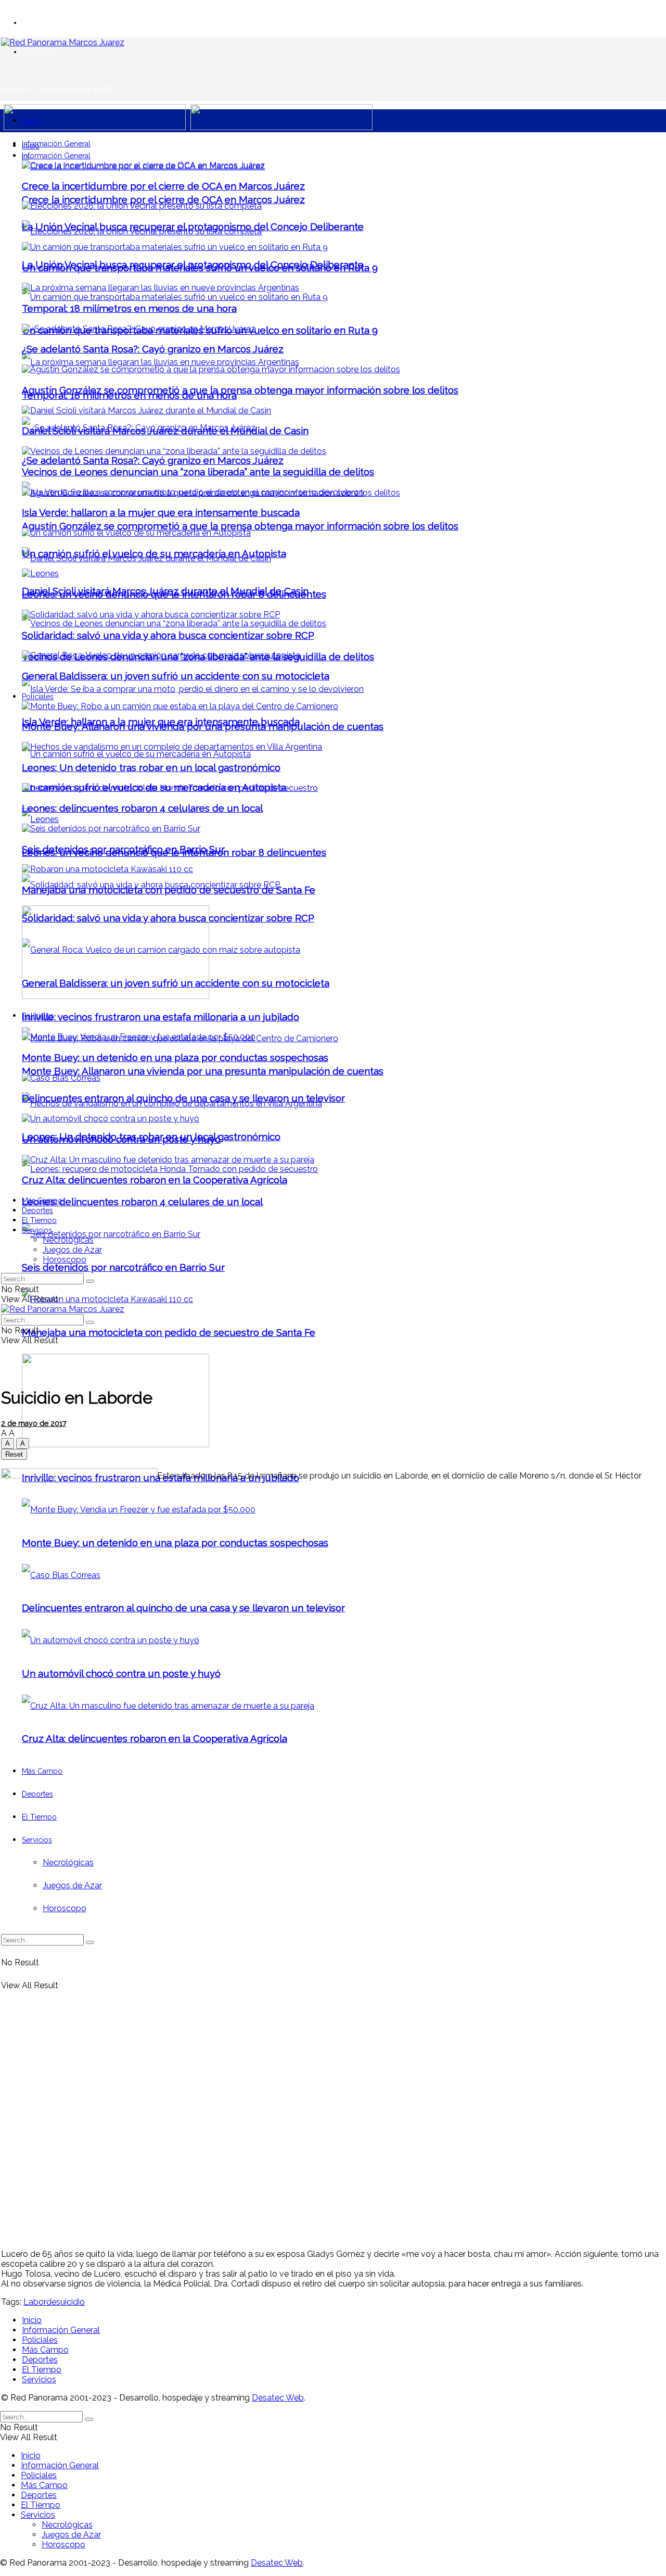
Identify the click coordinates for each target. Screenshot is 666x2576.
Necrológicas (68, 1240)
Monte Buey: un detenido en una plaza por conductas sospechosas (175, 1057)
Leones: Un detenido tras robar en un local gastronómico (151, 767)
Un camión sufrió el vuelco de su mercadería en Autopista (154, 553)
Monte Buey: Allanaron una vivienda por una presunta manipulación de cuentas (203, 1071)
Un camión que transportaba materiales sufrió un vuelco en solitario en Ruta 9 (200, 268)
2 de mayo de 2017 (34, 1423)
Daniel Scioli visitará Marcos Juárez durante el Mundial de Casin (165, 431)
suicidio (71, 2302)
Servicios (37, 1230)
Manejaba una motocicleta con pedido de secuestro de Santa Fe (169, 1332)
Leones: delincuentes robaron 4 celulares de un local (142, 1202)
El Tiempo (39, 1220)
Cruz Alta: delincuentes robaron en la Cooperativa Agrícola (155, 1180)
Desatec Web (278, 2398)
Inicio (31, 121)
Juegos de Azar (72, 1250)
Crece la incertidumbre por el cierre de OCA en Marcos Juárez (163, 199)
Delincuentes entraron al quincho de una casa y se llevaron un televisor (183, 1098)
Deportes (37, 1210)
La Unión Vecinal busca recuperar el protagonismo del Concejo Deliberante (193, 226)
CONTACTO (40, 52)
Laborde (40, 2302)
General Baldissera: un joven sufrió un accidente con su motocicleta (176, 676)
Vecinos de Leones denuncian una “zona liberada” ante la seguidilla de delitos (198, 472)
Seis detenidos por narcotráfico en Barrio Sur (123, 1267)
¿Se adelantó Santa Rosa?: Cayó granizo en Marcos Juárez (153, 460)
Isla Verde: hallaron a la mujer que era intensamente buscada (161, 512)
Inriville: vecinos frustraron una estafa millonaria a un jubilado (161, 1017)
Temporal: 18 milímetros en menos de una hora (129, 308)
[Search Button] (90, 1281)
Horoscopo (65, 1260)
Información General (56, 144)
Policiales (38, 697)
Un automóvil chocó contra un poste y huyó (121, 1139)
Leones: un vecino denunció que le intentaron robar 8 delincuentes (174, 594)
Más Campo (42, 1201)
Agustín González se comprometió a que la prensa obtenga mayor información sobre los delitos (240, 526)
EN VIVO (35, 23)
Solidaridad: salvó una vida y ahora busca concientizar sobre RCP (168, 635)
